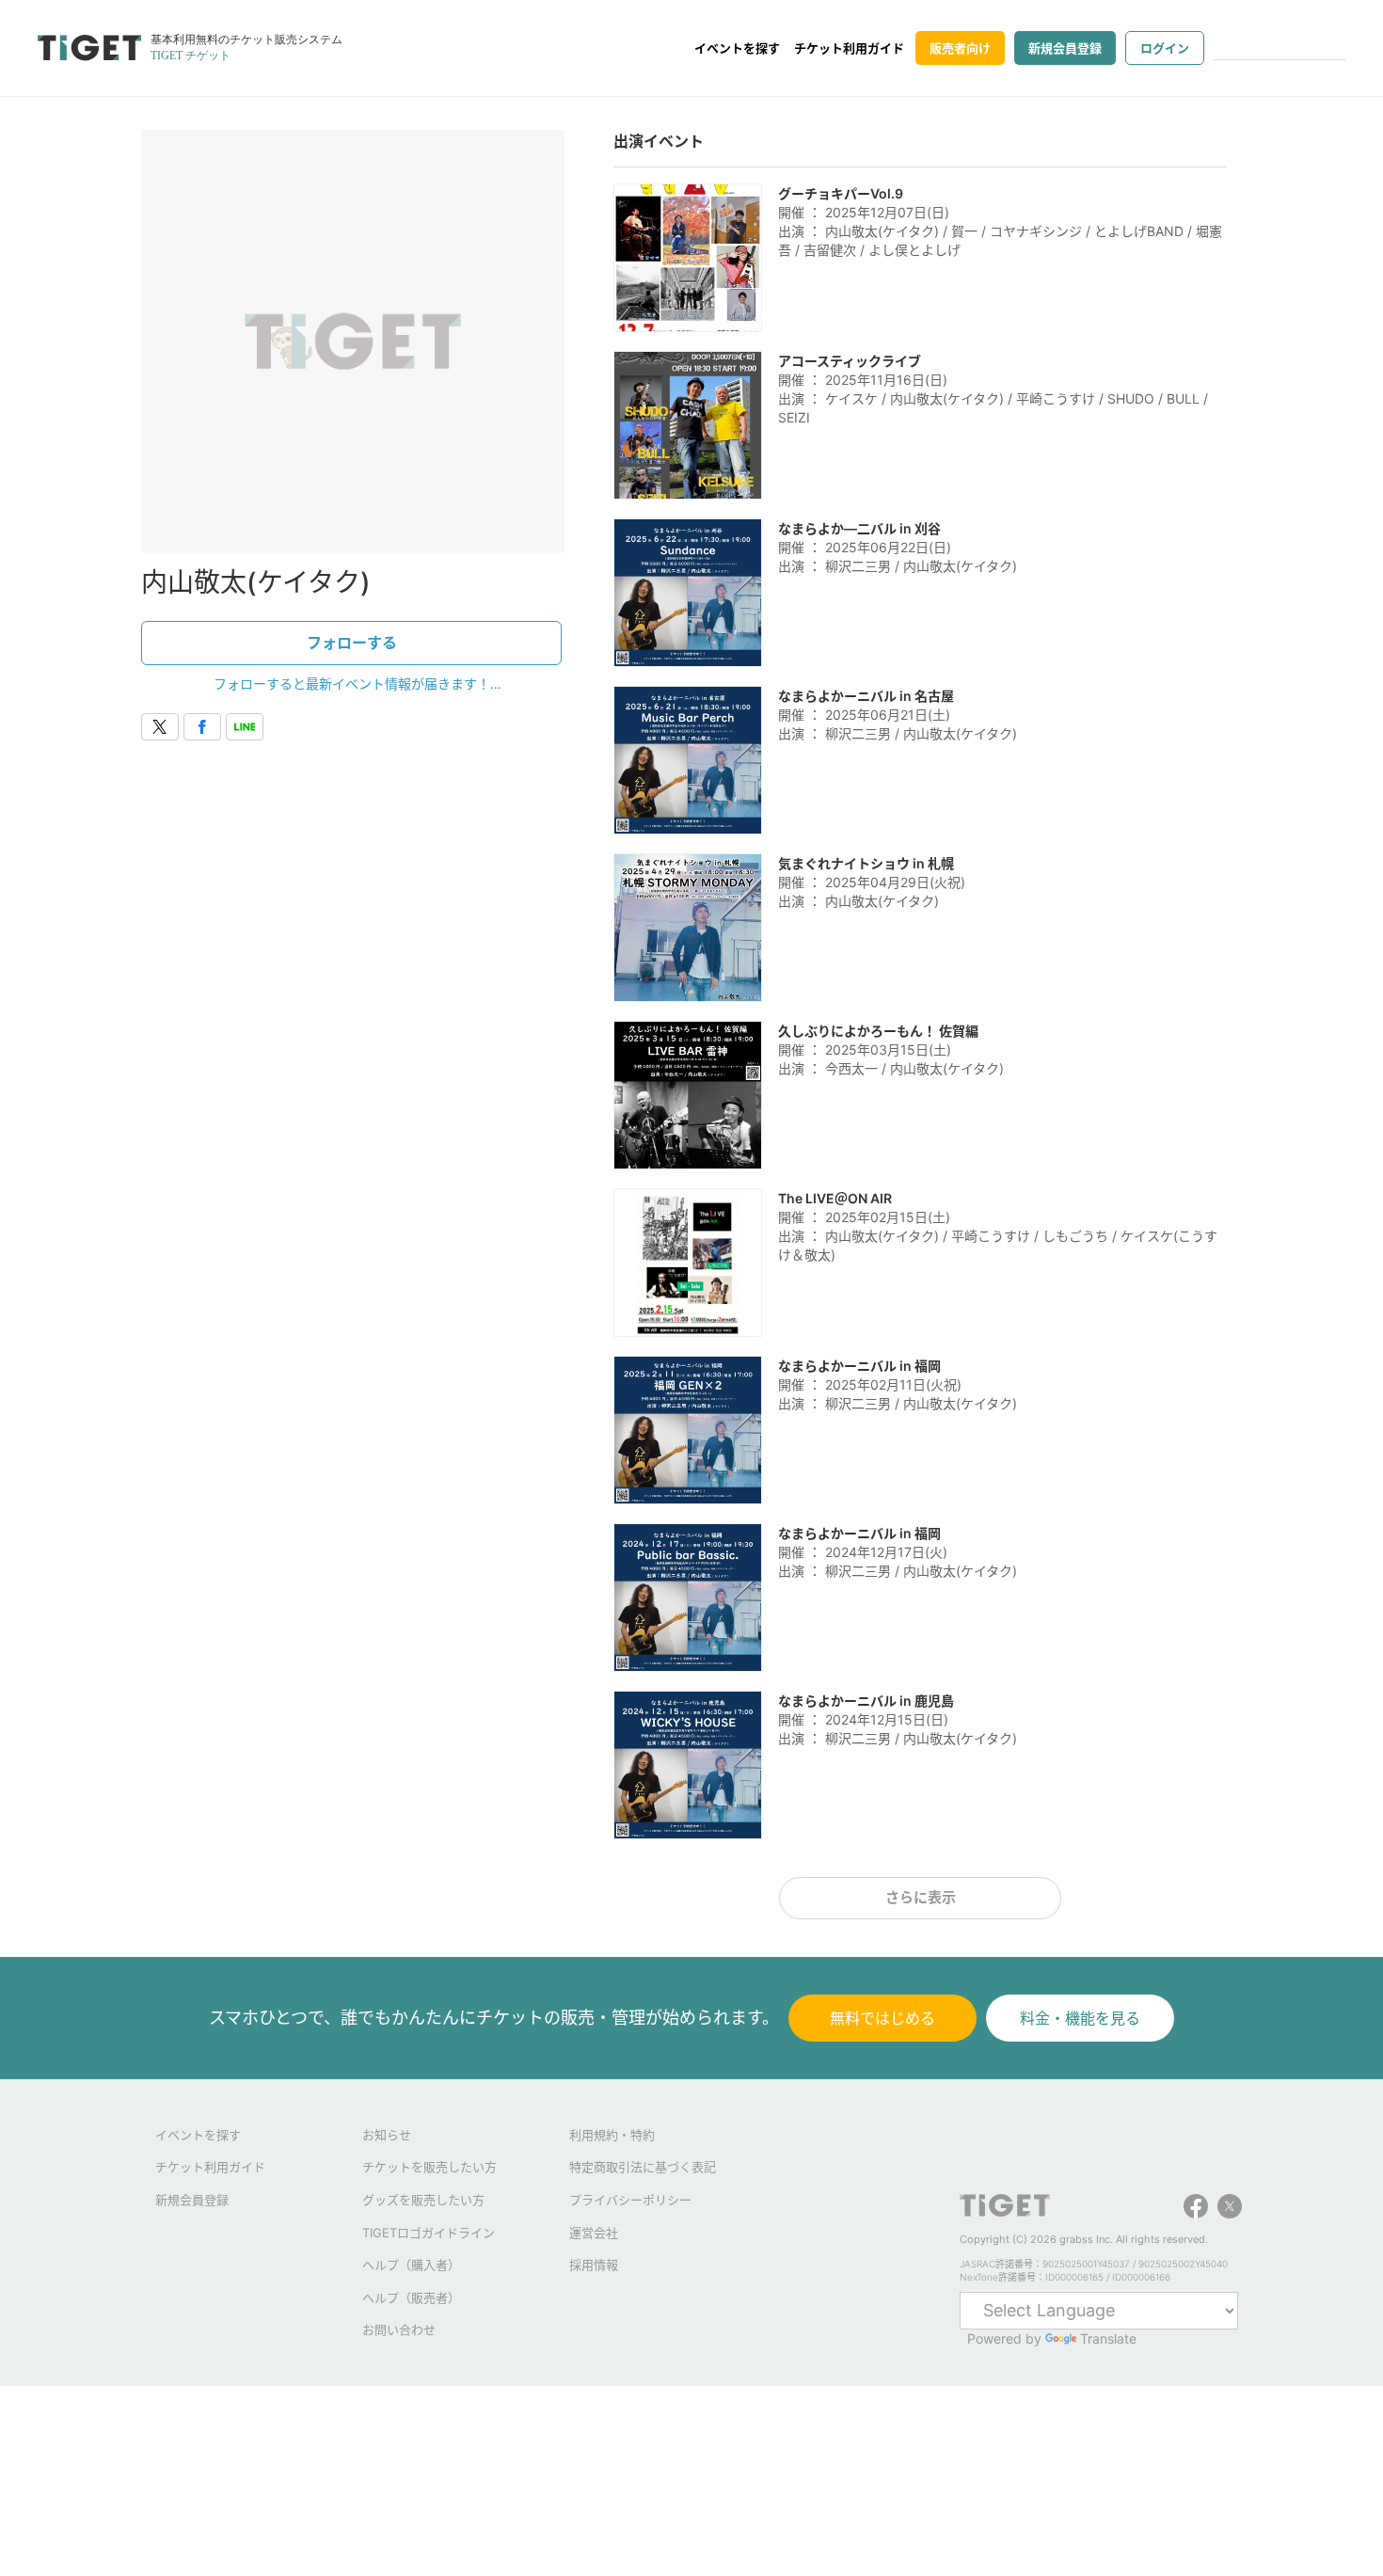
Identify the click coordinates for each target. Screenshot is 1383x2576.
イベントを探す (737, 48)
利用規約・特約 (612, 2135)
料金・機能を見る (1080, 2018)
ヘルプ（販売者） (411, 2298)
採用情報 (594, 2265)
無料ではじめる (882, 2018)
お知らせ (387, 2135)
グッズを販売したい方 (423, 2200)
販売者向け (960, 48)
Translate (1108, 2338)
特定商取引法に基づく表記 (643, 2167)
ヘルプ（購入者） (411, 2265)
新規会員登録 (1065, 48)
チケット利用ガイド (849, 48)
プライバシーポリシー (630, 2200)
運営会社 (594, 2233)
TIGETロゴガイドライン (429, 2233)
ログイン (1165, 48)
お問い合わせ (399, 2330)
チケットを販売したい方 (429, 2167)
